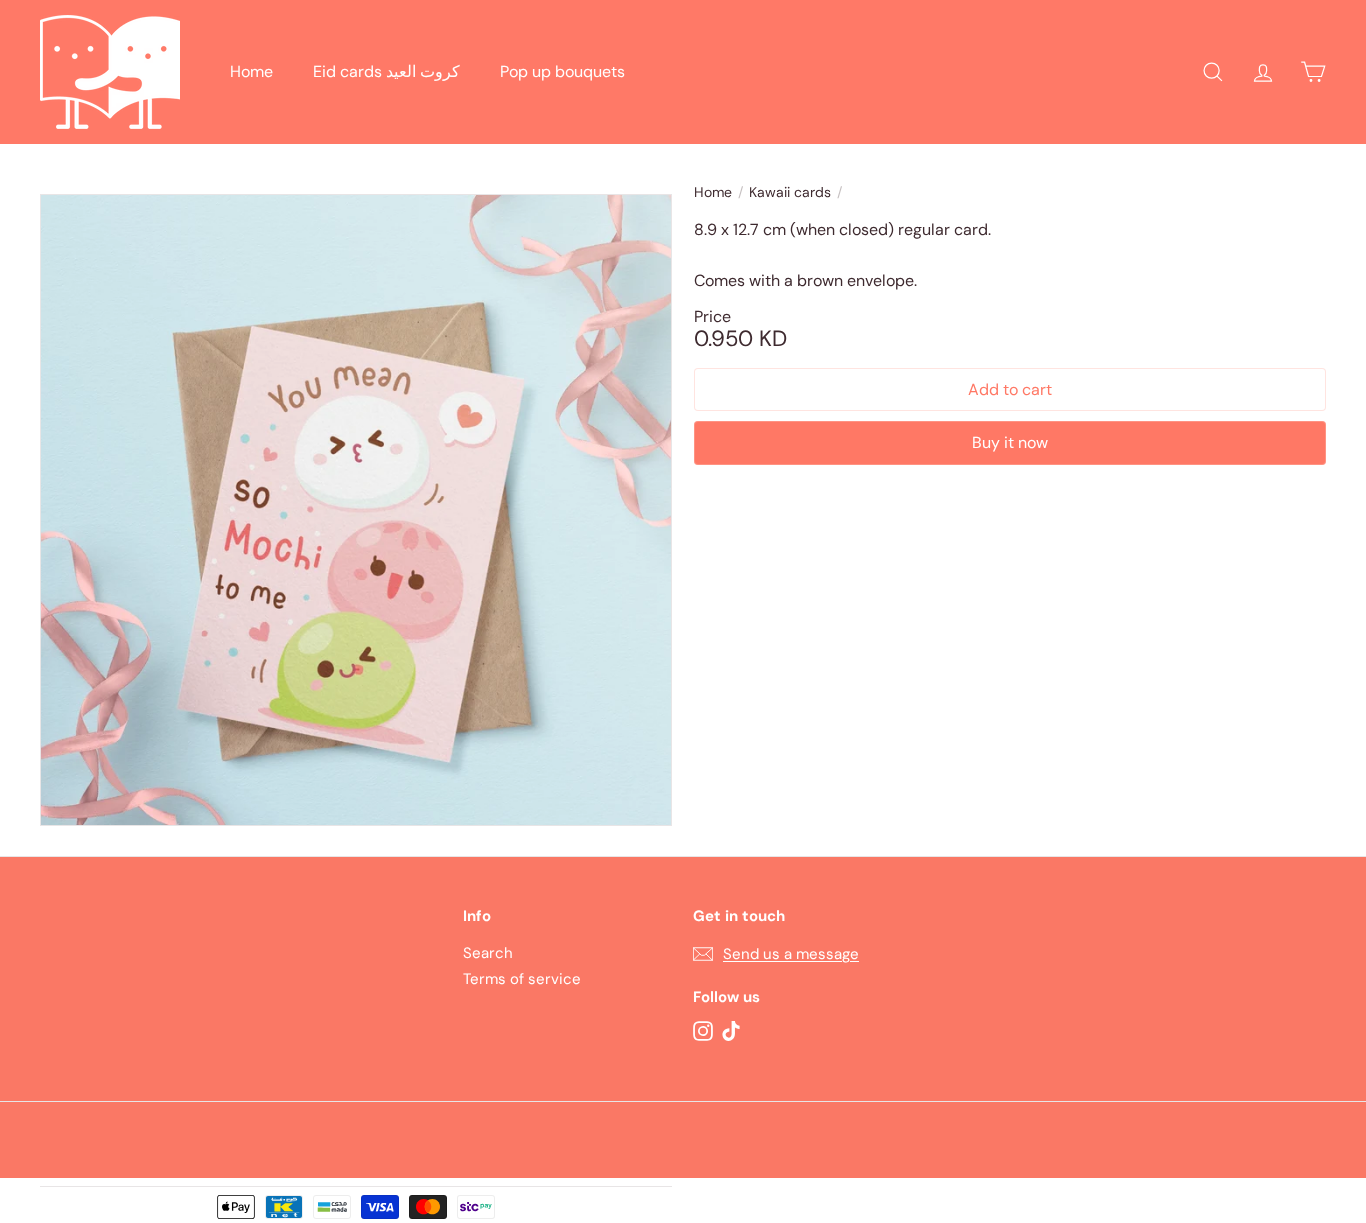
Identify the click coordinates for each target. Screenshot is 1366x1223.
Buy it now (1010, 442)
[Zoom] (356, 510)
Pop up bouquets (562, 71)
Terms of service (522, 979)
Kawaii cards (790, 192)
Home (251, 71)
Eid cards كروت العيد (386, 71)
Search (488, 953)
